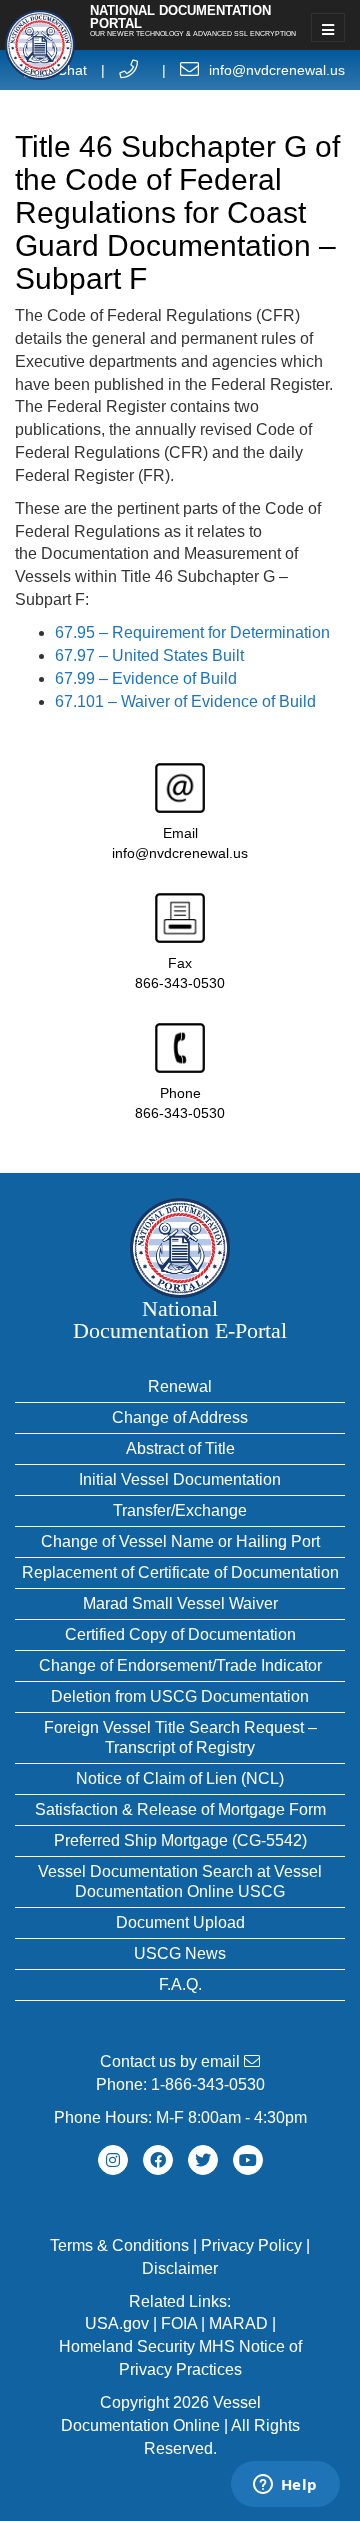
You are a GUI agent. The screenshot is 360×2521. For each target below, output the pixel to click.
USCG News (180, 1953)
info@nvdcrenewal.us (277, 70)
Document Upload (180, 1922)
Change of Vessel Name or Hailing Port (180, 1541)
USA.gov (117, 2323)
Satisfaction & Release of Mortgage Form (180, 1809)
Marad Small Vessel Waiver (180, 1603)
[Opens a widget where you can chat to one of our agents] (285, 2486)
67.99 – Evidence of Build (146, 678)
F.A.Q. (180, 1984)
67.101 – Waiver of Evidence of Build (185, 701)
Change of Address (180, 1417)
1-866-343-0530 (208, 2084)
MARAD (238, 2323)
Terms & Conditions (119, 2245)
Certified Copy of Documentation (180, 1634)
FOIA (179, 2323)
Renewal (180, 1386)
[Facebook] (158, 2160)
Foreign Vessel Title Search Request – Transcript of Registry (180, 1737)
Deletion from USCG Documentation (180, 1696)
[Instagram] (113, 2160)
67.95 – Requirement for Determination (192, 632)
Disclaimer (180, 2268)
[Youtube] (248, 2160)
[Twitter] (203, 2160)
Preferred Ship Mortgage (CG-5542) (180, 1840)
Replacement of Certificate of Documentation (180, 1572)
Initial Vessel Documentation (180, 1479)
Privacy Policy (251, 2245)
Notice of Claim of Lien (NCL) (180, 1778)
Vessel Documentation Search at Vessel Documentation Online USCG (180, 1881)
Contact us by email (172, 2061)
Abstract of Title (180, 1448)
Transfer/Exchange (180, 1510)
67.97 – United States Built (149, 655)
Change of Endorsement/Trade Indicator (180, 1665)
